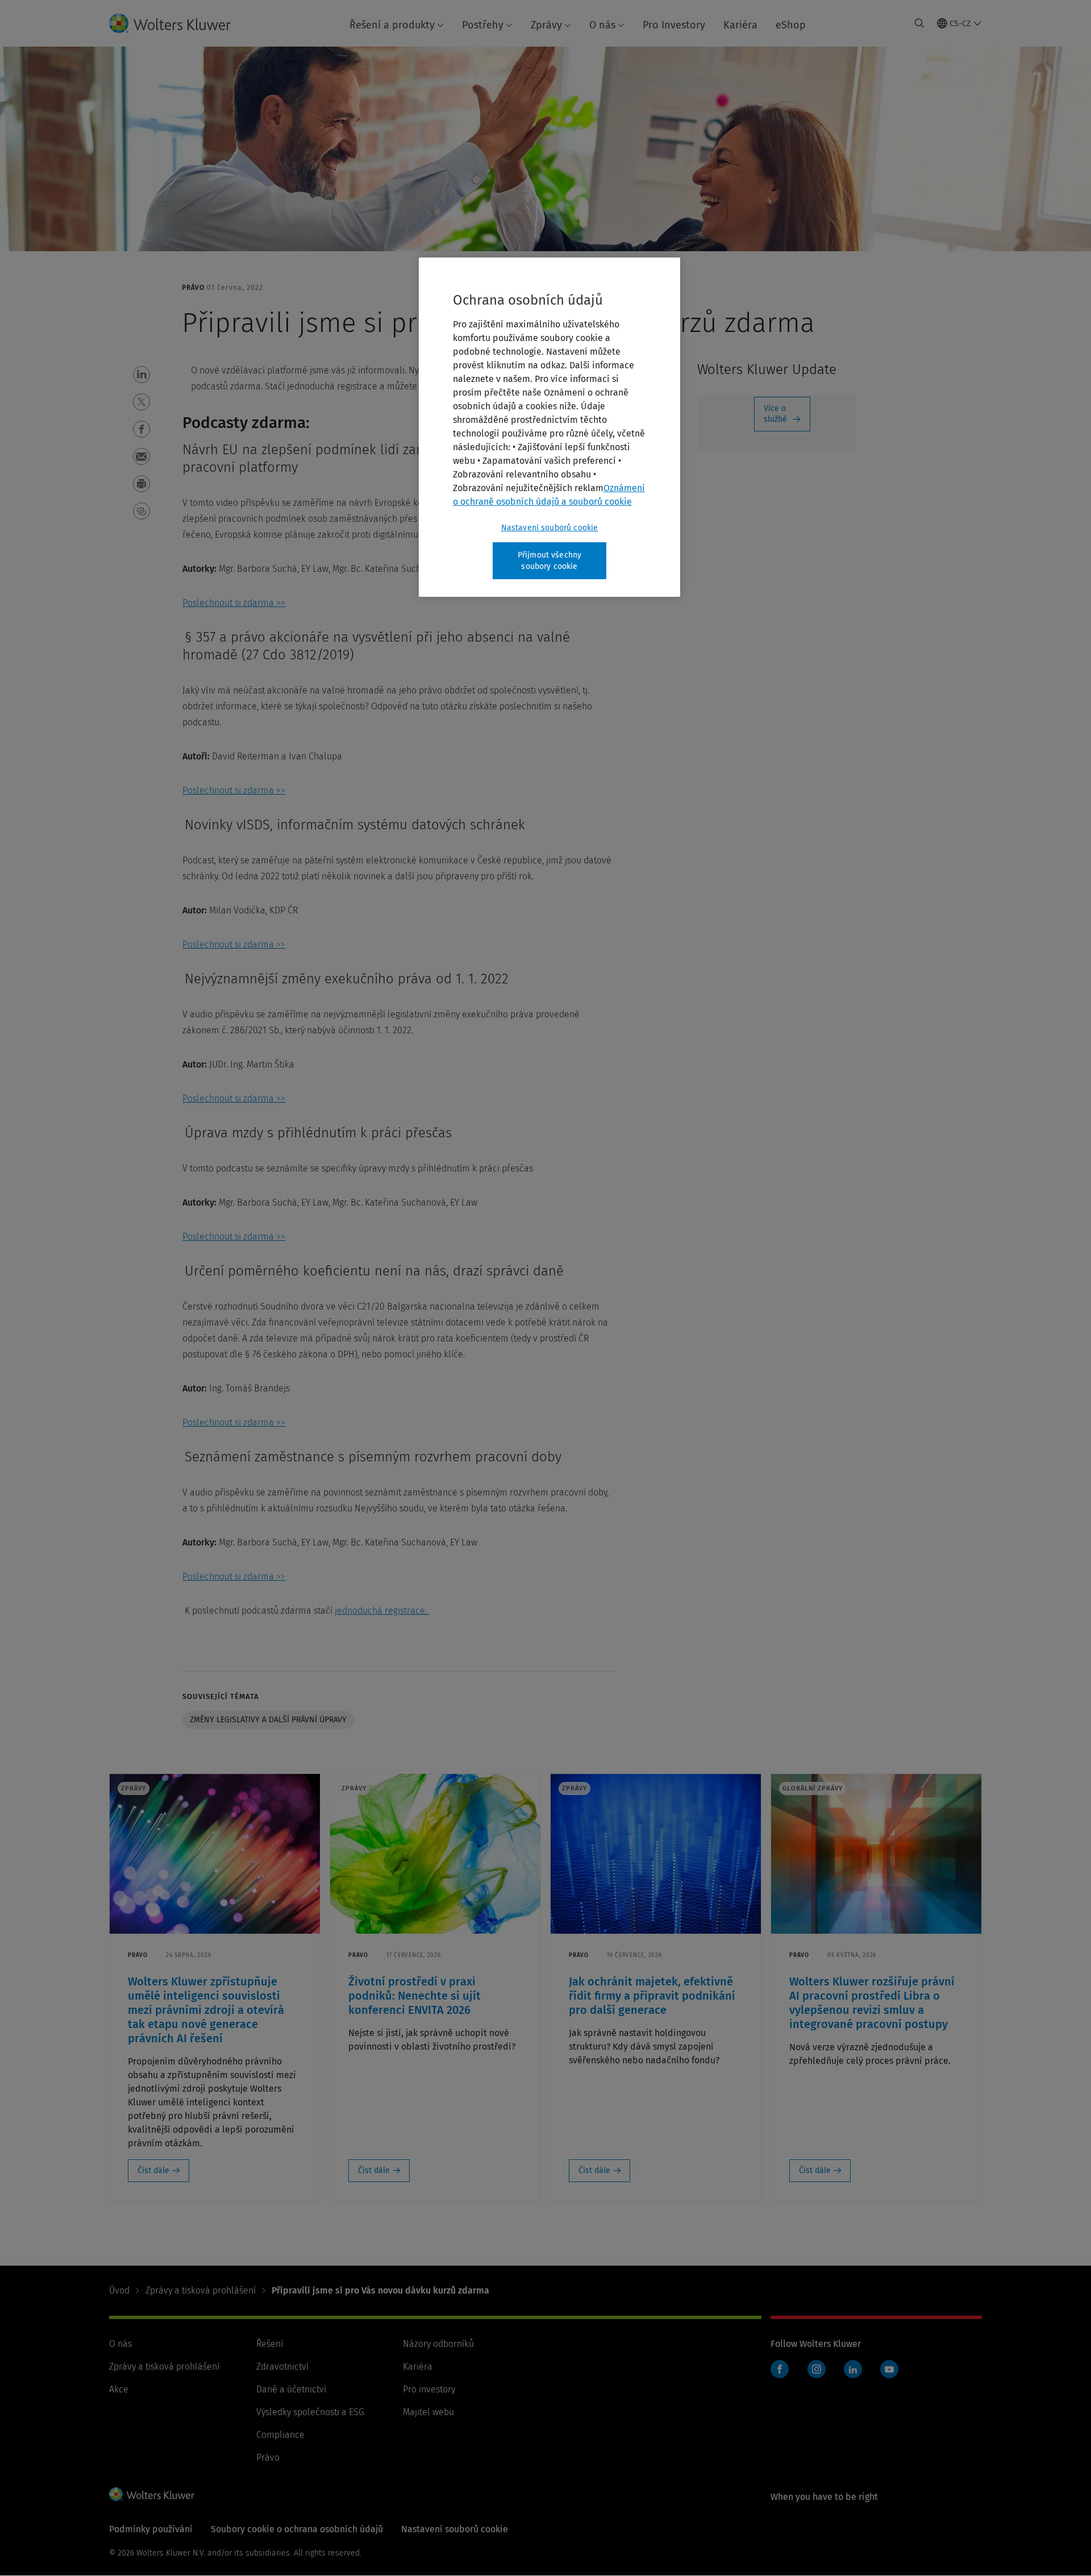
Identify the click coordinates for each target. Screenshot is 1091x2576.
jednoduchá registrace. (382, 1611)
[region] (549, 427)
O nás (602, 25)
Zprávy (546, 25)
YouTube (889, 2369)
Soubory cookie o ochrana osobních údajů (297, 2529)
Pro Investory (674, 25)
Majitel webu (428, 2412)
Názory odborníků (438, 2344)
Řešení (270, 2344)
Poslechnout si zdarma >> (234, 603)
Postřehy (483, 25)
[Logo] (179, 23)
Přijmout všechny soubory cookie (550, 561)
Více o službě (775, 414)
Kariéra (740, 25)
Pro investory (429, 2389)
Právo (268, 2457)
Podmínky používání (151, 2529)
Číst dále (153, 2170)
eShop (791, 25)
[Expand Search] (919, 23)
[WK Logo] (152, 2494)
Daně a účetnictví (291, 2389)
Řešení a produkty (392, 25)
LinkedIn (853, 2369)
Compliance (280, 2435)
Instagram (817, 2369)
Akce (119, 2389)
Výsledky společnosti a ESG (310, 2412)
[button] (141, 375)
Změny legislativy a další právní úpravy (268, 1720)
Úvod (119, 2290)
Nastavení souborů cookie (550, 528)
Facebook (780, 2369)
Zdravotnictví (282, 2367)
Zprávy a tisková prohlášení (201, 2290)
